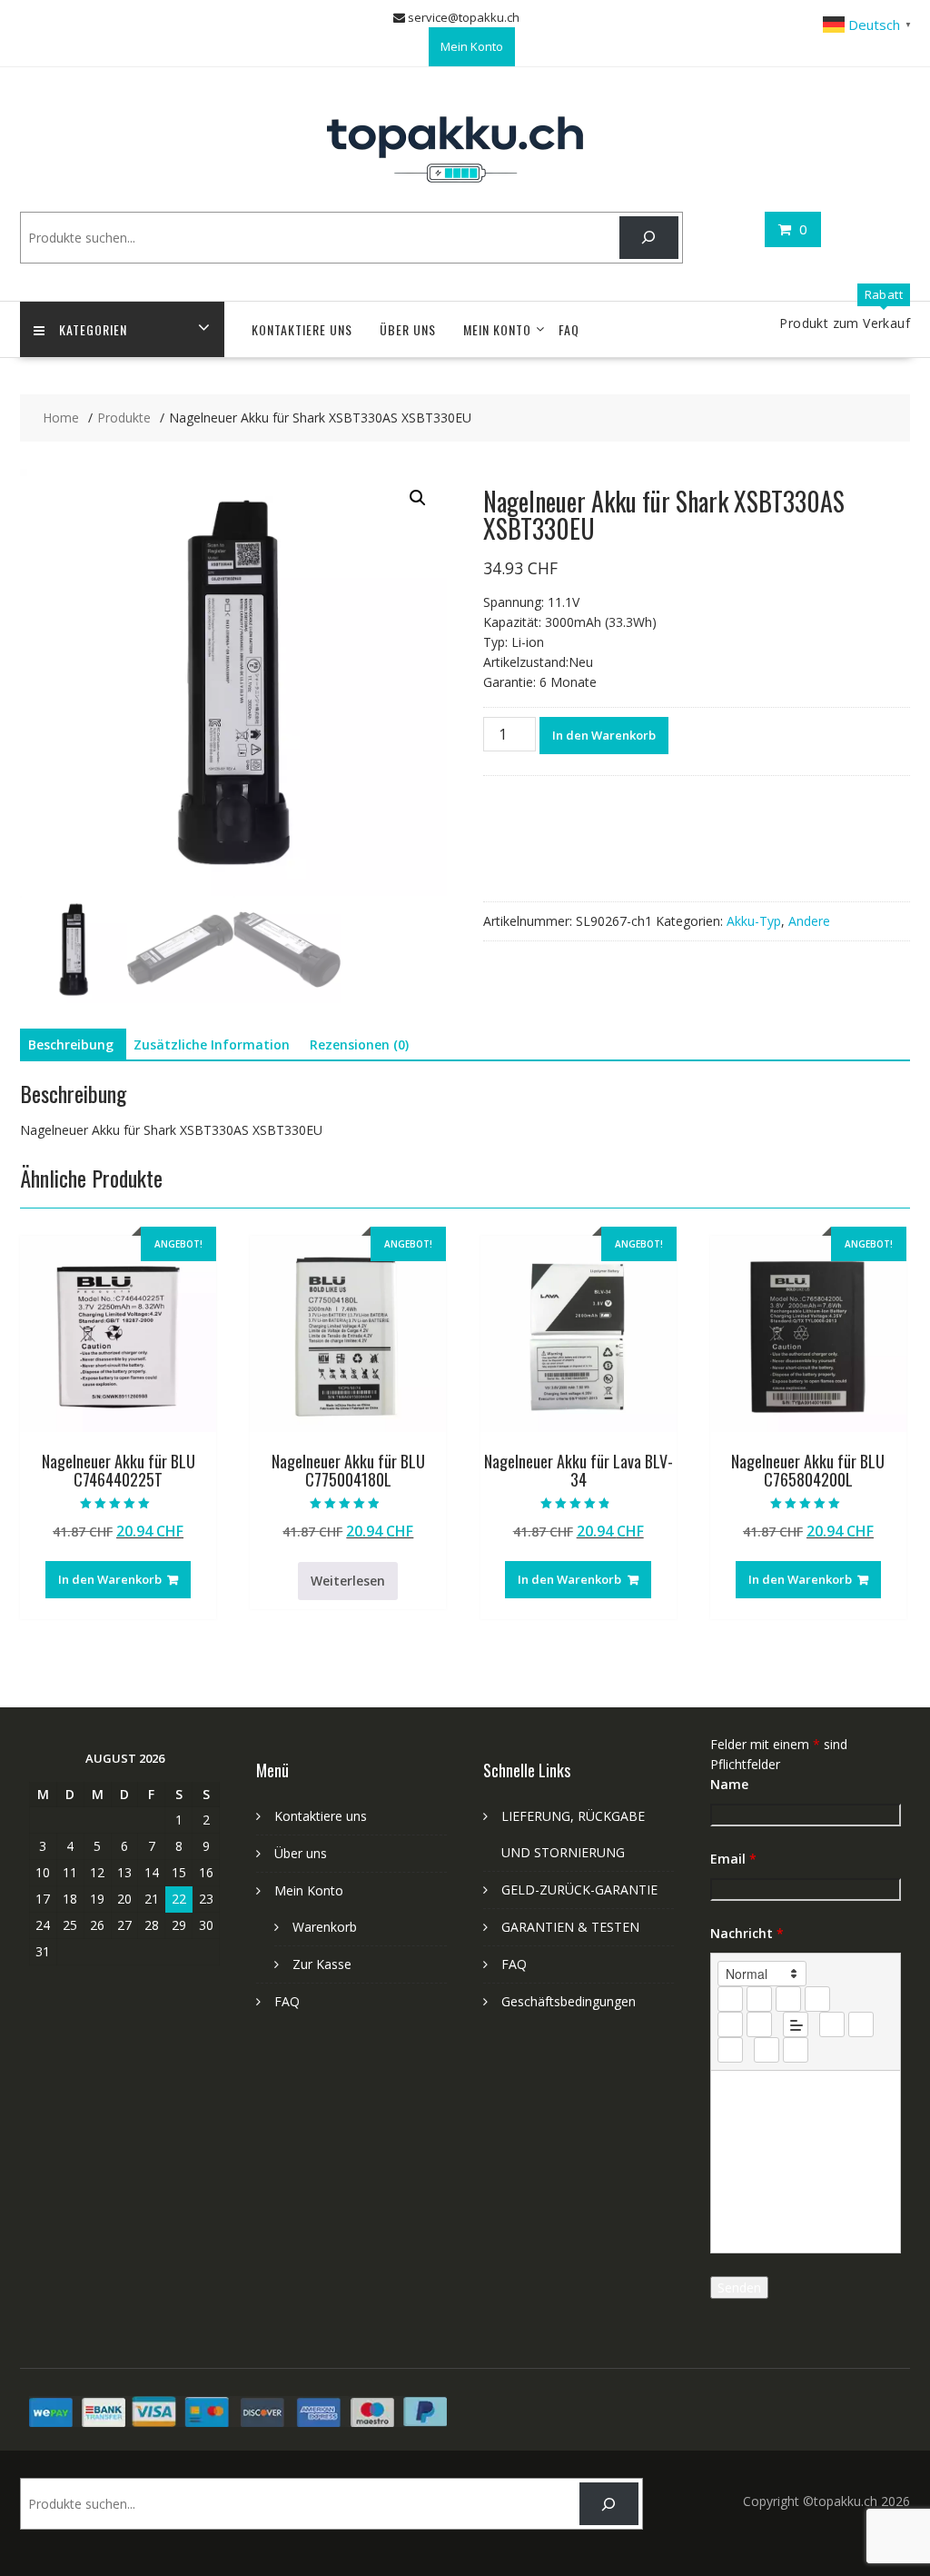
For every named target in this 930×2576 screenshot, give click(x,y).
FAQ (569, 329)
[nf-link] (832, 2024)
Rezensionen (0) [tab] (359, 1044)
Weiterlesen (348, 1581)
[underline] (788, 1999)
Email (733, 1859)
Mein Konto (472, 46)
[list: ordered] (730, 2024)
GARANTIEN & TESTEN (570, 1927)
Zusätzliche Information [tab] (212, 1044)
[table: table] (730, 2050)
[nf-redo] (796, 2050)
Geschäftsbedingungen (569, 2001)
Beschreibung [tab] (71, 1044)
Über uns (408, 329)
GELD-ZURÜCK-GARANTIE (579, 1890)
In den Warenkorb (604, 735)
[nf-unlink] (861, 2024)
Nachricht (747, 1933)
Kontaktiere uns (302, 329)
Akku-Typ (754, 921)
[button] (418, 498)
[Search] (649, 238)
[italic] (759, 1999)
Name (729, 1784)
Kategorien (93, 329)
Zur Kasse (322, 1964)
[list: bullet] (759, 2024)
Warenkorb (325, 1927)
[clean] (817, 1999)
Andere (809, 921)
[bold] (730, 1999)
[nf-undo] (767, 2050)
